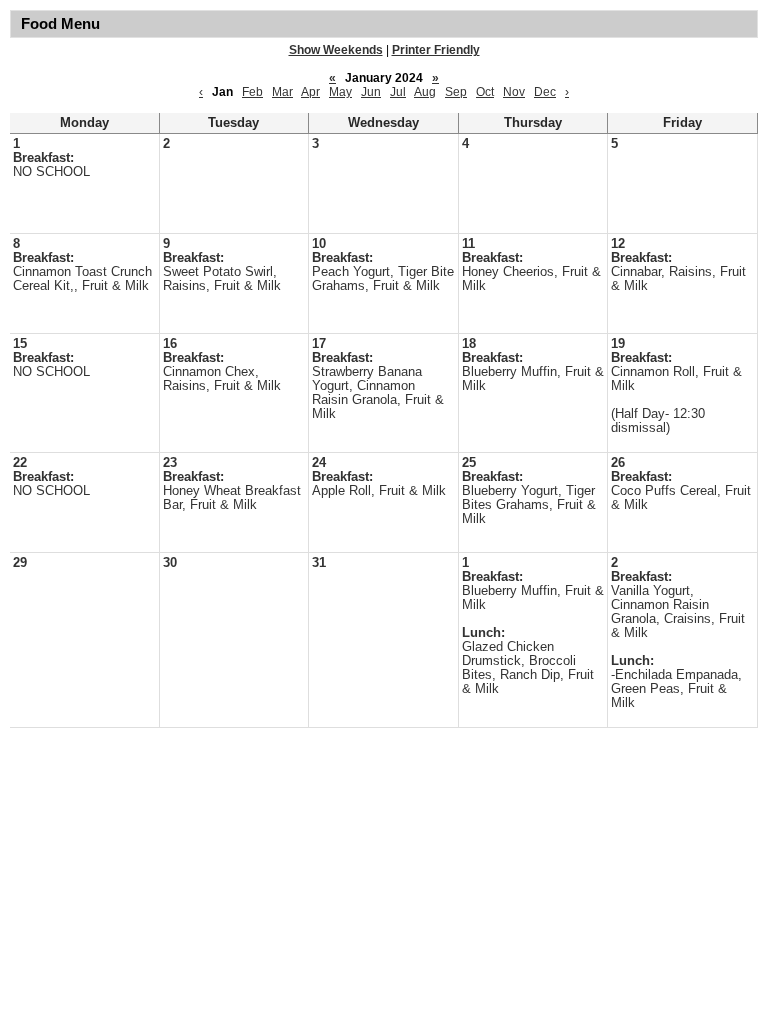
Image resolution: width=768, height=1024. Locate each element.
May (340, 92)
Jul (398, 92)
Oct (485, 92)
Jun (371, 92)
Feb (252, 92)
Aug (425, 92)
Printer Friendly (436, 50)
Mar (282, 92)
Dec (545, 92)
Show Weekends (336, 50)
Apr (310, 92)
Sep (456, 92)
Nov (514, 92)
